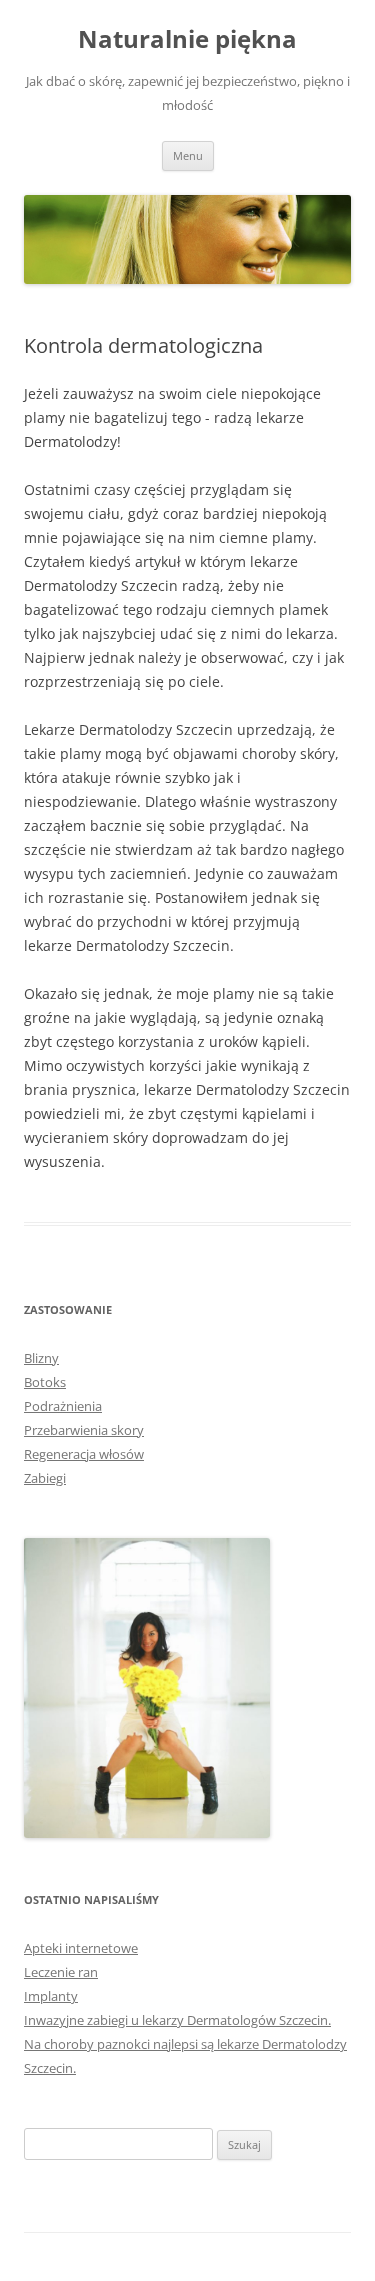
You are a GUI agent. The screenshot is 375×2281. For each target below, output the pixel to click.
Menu (188, 155)
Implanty (51, 1996)
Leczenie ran (61, 1972)
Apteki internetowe (81, 1948)
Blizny (41, 1358)
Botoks (45, 1382)
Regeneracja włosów (84, 1454)
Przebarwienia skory (84, 1430)
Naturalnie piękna (187, 39)
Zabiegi (45, 1478)
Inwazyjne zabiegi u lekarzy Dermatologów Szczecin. (177, 2020)
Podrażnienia (63, 1406)
